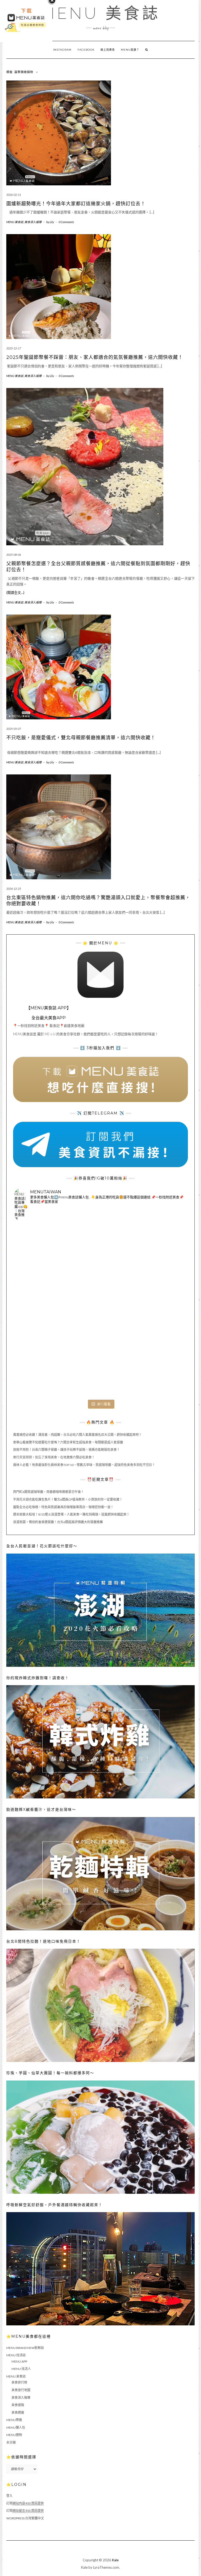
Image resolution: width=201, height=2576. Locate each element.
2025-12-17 (14, 348)
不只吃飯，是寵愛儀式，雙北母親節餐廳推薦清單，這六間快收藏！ (81, 738)
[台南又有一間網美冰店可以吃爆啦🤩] (158, 1368)
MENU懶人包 (16, 2427)
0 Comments (66, 222)
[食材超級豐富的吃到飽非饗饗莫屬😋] (100, 1254)
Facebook (86, 50)
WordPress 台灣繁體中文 (25, 2518)
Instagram (62, 50)
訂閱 (25, 2503)
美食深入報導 (33, 222)
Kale (115, 2560)
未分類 (11, 2442)
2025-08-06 (14, 555)
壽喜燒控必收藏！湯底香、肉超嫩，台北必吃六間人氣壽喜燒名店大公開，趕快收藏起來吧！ (77, 1435)
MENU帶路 (14, 2420)
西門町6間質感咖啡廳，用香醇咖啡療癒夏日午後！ (49, 1492)
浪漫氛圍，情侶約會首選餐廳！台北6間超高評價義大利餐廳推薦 (58, 1522)
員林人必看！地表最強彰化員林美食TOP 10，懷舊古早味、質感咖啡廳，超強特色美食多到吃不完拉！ (84, 1465)
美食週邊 (18, 2413)
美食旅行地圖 (21, 2390)
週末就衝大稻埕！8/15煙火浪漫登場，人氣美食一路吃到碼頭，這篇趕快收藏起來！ (71, 1514)
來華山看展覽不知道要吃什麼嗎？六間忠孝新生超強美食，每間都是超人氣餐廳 (68, 1442)
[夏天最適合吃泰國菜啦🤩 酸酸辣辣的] (158, 1311)
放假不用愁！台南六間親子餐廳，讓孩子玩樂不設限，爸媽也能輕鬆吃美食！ (66, 1450)
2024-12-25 (14, 889)
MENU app (19, 2361)
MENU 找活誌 (16, 2355)
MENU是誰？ (130, 50)
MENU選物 (14, 2435)
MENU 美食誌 (100, 13)
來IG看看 (104, 1404)
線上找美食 (108, 50)
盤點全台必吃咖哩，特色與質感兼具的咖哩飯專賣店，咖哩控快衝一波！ (63, 1507)
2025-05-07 (14, 729)
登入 (9, 2496)
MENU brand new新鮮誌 (25, 2348)
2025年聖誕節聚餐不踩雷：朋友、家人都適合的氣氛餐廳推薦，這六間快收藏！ (95, 357)
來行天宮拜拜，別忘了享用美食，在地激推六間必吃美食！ (54, 1457)
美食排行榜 (19, 2382)
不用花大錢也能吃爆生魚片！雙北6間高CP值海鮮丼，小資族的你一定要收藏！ (68, 1499)
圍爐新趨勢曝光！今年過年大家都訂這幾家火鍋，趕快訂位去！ (76, 204)
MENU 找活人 (21, 2369)
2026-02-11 (14, 195)
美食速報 (18, 2405)
